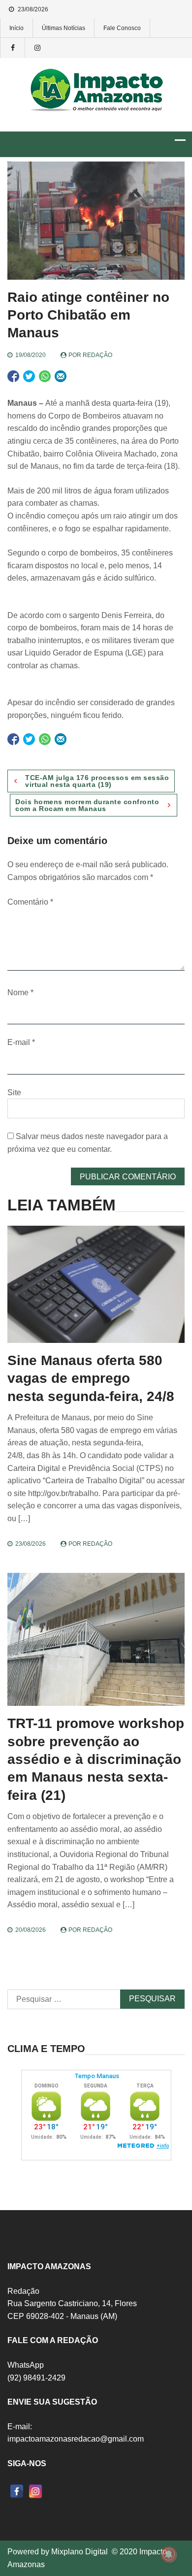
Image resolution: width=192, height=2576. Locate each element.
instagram (37, 48)
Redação (97, 355)
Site (14, 1092)
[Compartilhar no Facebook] (13, 376)
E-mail (21, 1042)
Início (16, 28)
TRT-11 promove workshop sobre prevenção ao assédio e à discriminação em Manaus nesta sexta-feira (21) (96, 1759)
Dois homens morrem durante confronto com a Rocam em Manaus (87, 805)
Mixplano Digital (80, 2552)
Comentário (30, 902)
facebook (12, 48)
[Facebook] (17, 2491)
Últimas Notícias (64, 28)
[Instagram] (35, 2491)
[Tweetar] (29, 376)
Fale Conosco (122, 28)
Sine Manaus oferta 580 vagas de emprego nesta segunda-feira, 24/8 (91, 1378)
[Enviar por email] (61, 376)
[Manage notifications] (169, 2554)
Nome (20, 993)
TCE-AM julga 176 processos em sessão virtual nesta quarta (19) (97, 781)
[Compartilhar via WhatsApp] (45, 376)
